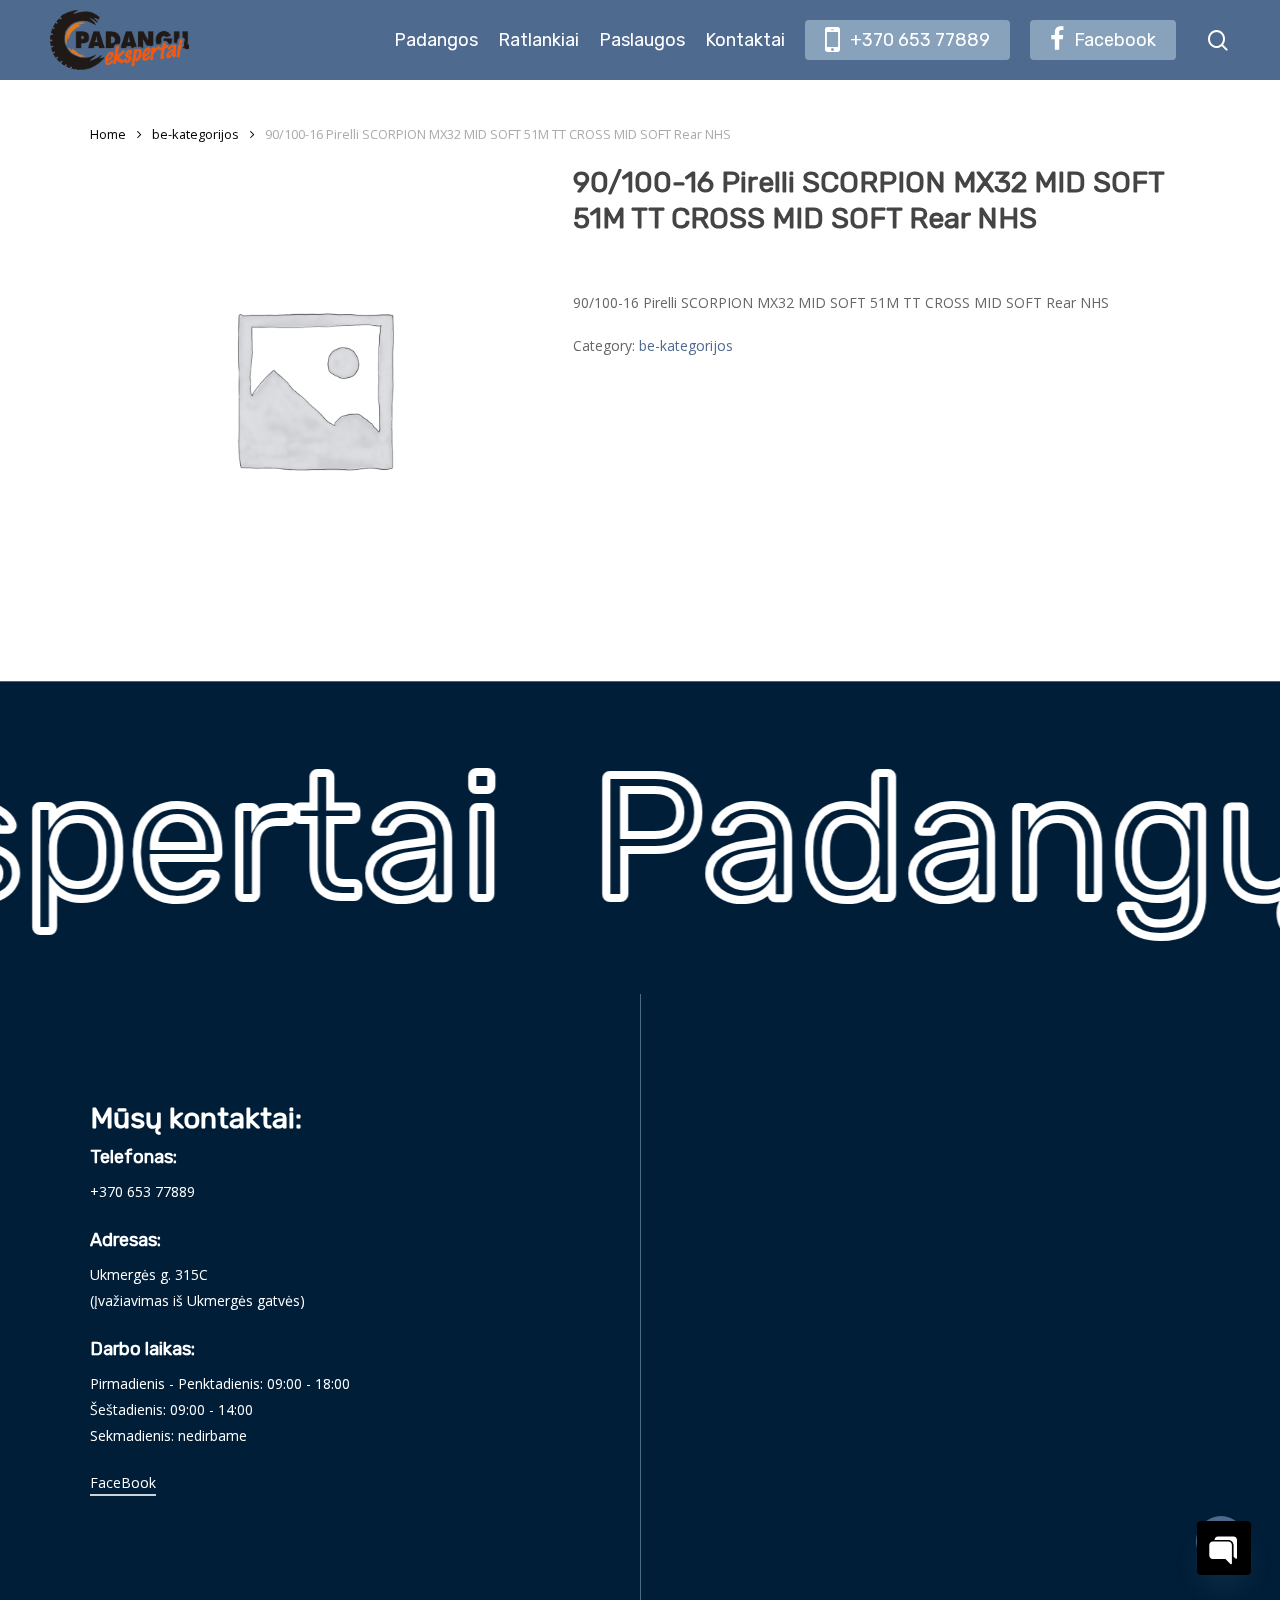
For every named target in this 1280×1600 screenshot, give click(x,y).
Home (108, 134)
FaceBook (123, 1482)
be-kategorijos (195, 134)
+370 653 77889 (142, 1191)
